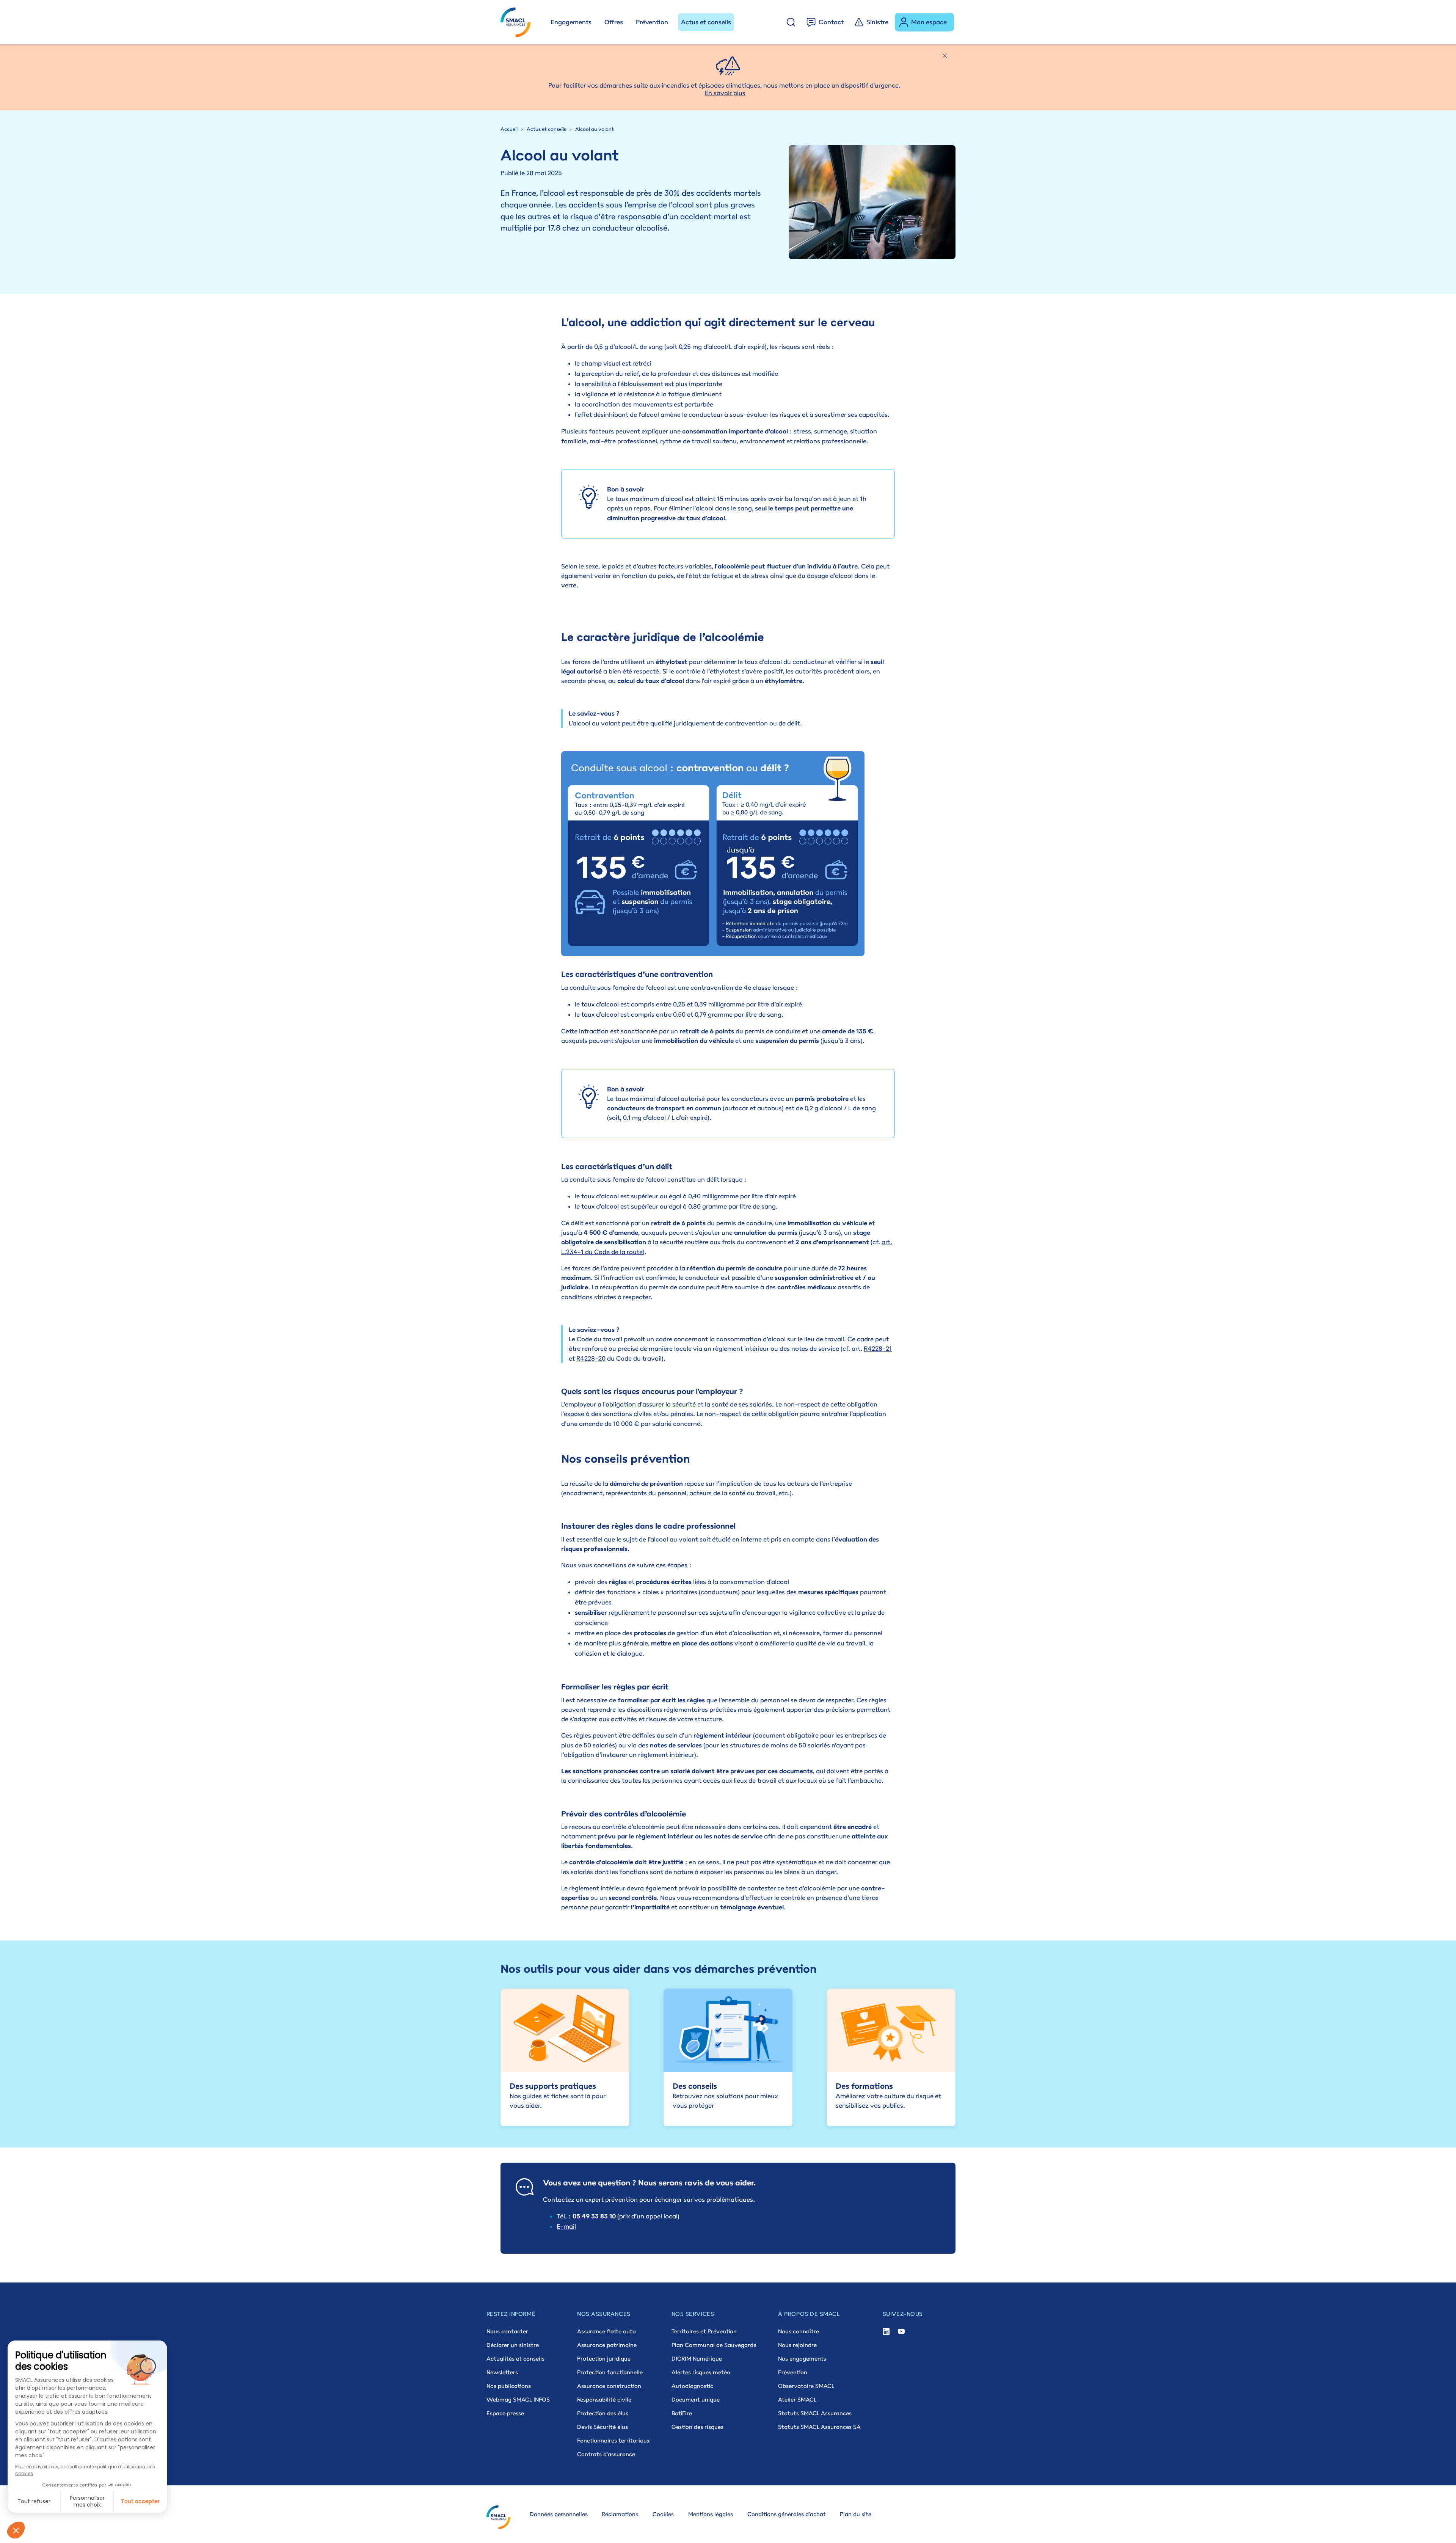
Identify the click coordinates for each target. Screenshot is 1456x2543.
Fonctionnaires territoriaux (613, 2440)
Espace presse (505, 2413)
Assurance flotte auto (606, 2331)
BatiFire (682, 2413)
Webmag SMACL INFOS (518, 2399)
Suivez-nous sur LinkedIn (886, 2332)
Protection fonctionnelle (610, 2372)
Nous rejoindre (797, 2345)
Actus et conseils (706, 22)
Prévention (652, 22)
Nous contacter (507, 2331)
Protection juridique (604, 2359)
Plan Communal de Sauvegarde (714, 2345)
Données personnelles (559, 2514)
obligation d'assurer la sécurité (651, 1404)
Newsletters (502, 2372)
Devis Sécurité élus (602, 2427)
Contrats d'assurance (606, 2454)
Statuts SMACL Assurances (815, 2413)
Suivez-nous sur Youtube (901, 2332)
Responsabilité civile (604, 2399)
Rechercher (791, 22)
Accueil (509, 129)
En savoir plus (725, 93)
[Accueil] (519, 22)
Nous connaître (799, 2331)
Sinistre (877, 22)
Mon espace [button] (929, 22)
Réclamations (620, 2514)
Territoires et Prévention (704, 2331)
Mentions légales (711, 2514)
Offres (614, 22)
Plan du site (856, 2514)
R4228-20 (591, 1358)
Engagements (571, 22)
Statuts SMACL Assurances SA (819, 2427)
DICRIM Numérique (697, 2359)
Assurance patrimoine (607, 2345)
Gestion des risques (697, 2427)
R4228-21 (878, 1348)
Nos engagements (802, 2359)
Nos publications (509, 2386)
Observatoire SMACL (806, 2386)
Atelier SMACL (797, 2399)
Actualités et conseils (515, 2359)
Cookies (663, 2514)
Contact (831, 22)
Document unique (696, 2399)
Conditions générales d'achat (787, 2514)
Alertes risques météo (701, 2372)
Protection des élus (603, 2413)
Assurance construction (609, 2386)
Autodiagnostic (692, 2386)
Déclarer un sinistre (513, 2345)
